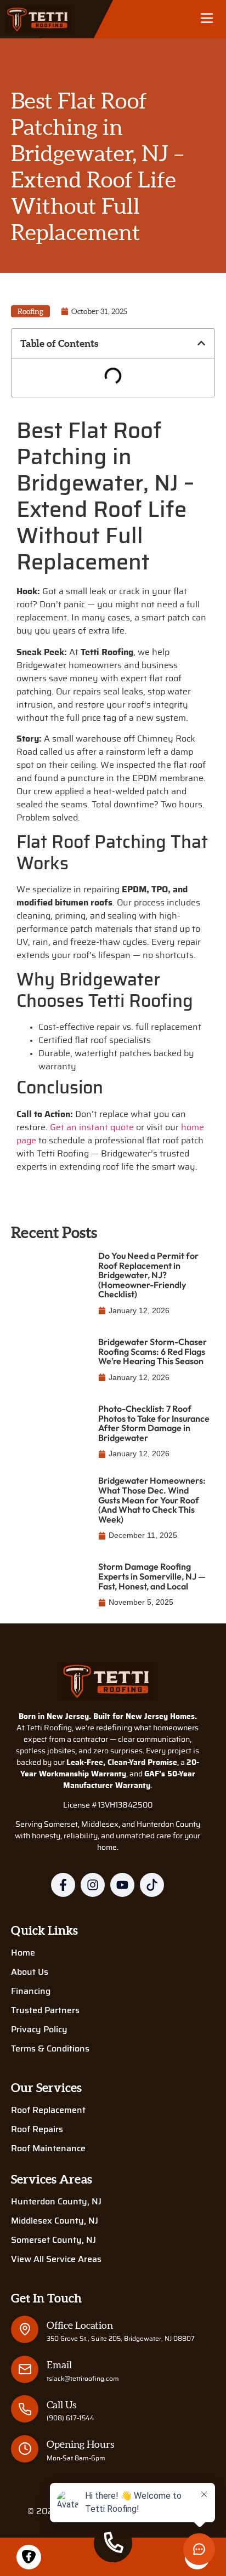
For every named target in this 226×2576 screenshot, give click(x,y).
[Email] (25, 2369)
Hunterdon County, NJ (56, 2202)
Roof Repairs (37, 2129)
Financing (31, 1991)
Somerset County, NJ (53, 2240)
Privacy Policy (39, 2030)
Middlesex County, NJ (55, 2221)
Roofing (30, 311)
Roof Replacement (48, 2110)
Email (59, 2365)
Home (23, 1953)
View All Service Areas (56, 2259)
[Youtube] (122, 1885)
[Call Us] (25, 2409)
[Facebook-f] (63, 1885)
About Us (30, 1972)
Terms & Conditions (50, 2049)
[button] (207, 19)
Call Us (61, 2405)
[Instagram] (93, 1885)
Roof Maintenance (48, 2148)
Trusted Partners (45, 2010)
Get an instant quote (92, 1127)
